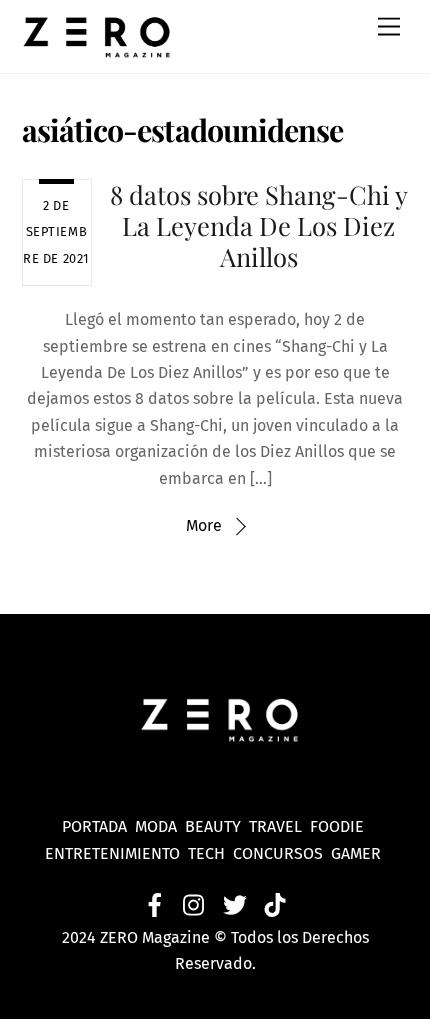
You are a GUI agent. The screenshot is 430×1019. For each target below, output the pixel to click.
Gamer (358, 853)
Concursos (280, 853)
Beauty (217, 826)
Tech (210, 853)
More (204, 525)
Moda (160, 826)
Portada (94, 826)
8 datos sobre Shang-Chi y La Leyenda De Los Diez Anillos (259, 224)
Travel (279, 826)
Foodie (337, 826)
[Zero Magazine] (97, 48)
